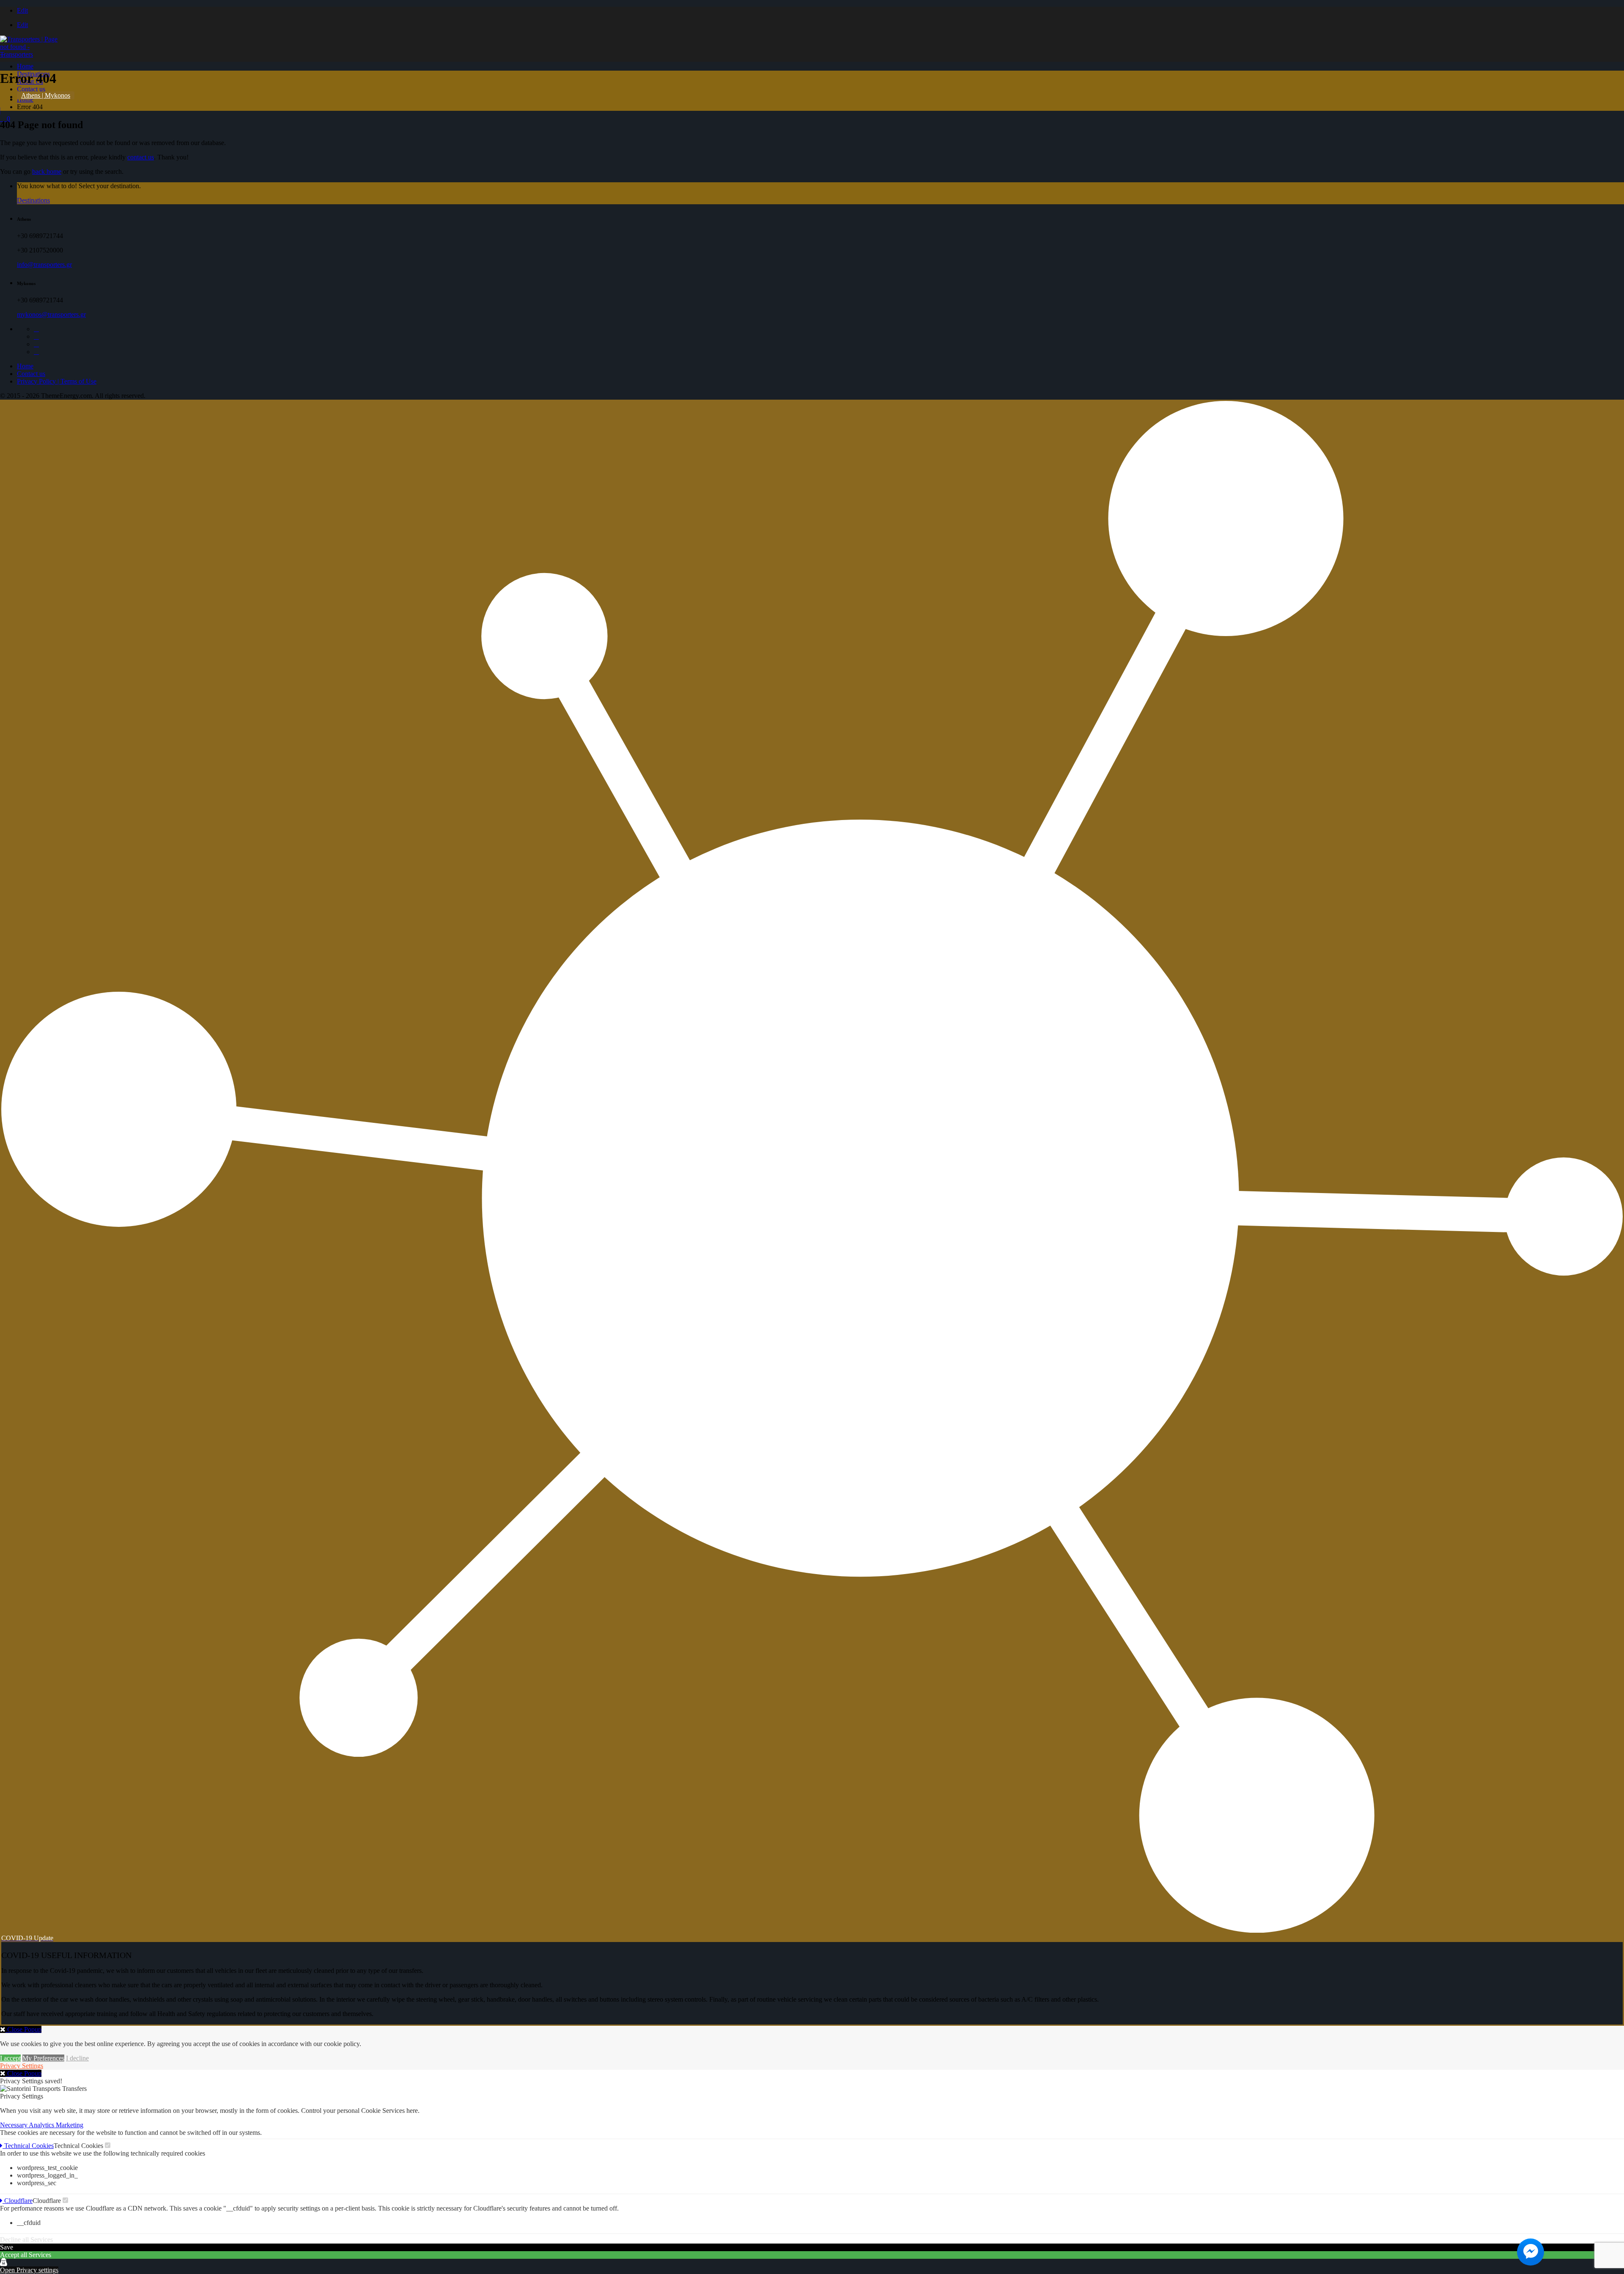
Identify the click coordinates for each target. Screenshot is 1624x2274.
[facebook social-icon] (36, 329)
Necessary (14, 2125)
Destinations (33, 200)
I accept (10, 2058)
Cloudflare (18, 2201)
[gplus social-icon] (36, 336)
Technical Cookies (28, 2146)
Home (25, 66)
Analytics (42, 2125)
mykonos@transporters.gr (51, 314)
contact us (141, 157)
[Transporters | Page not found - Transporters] (32, 54)
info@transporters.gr (44, 265)
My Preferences (43, 2058)
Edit (22, 10)
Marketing (70, 2125)
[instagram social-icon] (36, 344)
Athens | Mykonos (46, 95)
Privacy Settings (22, 2066)
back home (47, 171)
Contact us (31, 89)
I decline (77, 2058)
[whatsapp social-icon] (36, 352)
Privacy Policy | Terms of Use (57, 381)
